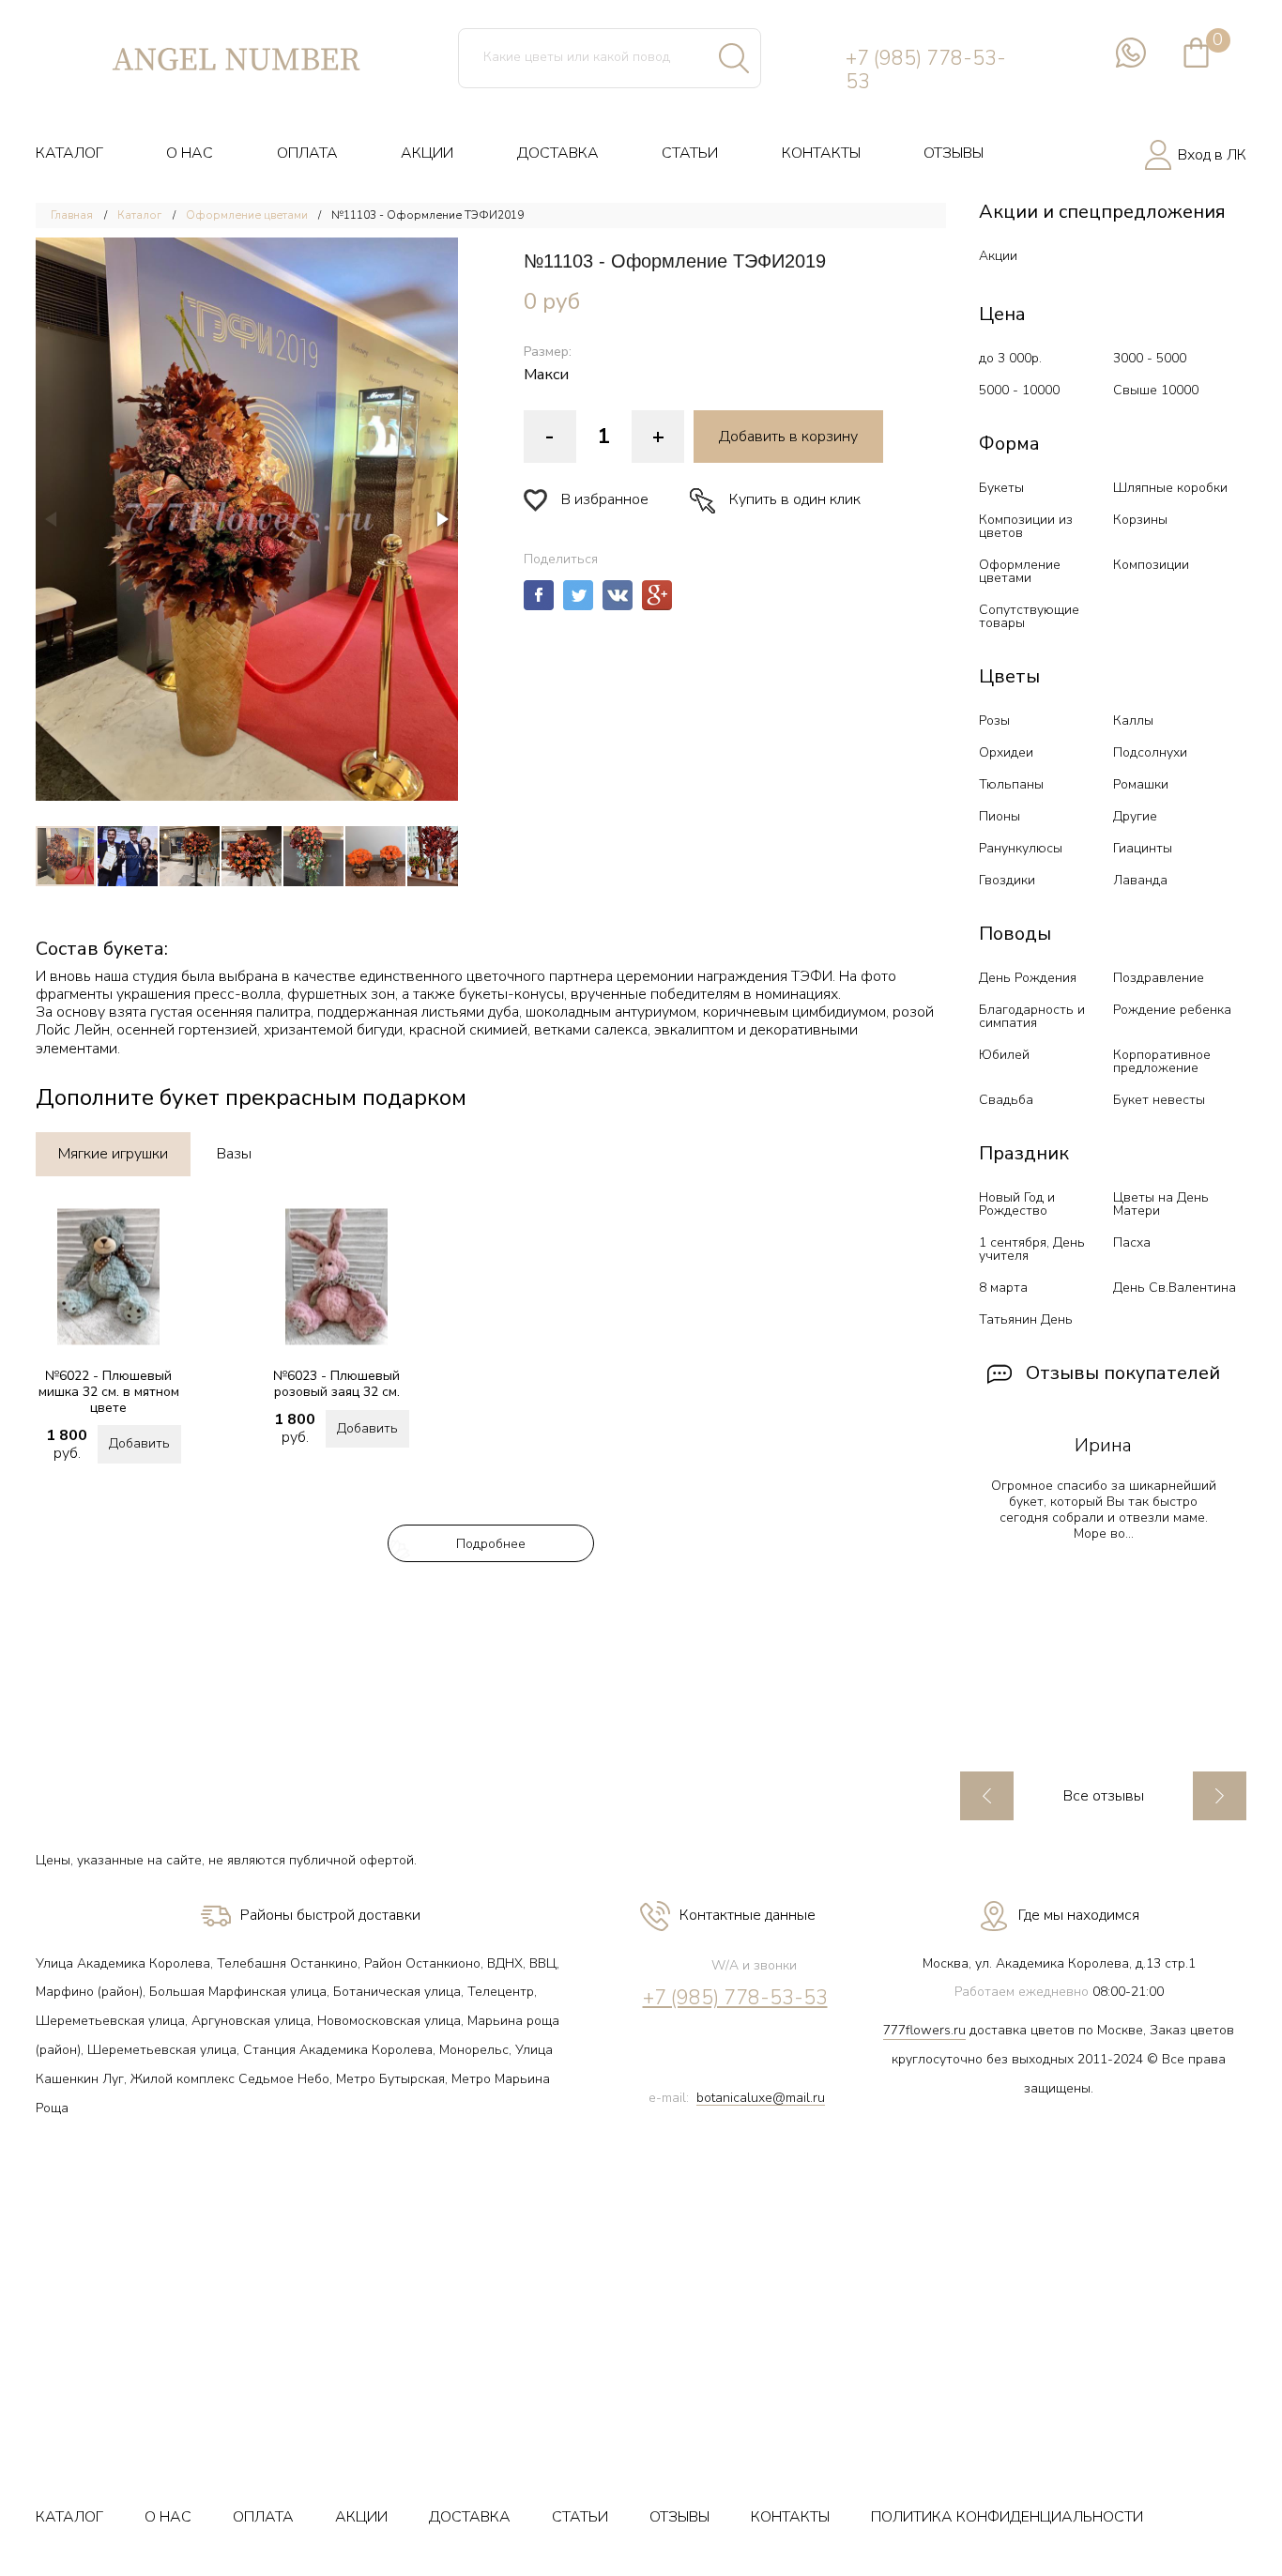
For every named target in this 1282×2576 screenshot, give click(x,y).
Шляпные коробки (1170, 488)
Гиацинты (1143, 848)
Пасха (1132, 1242)
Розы (994, 721)
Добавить (139, 1443)
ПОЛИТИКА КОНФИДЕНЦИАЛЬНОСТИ (1007, 2517)
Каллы (1133, 721)
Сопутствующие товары (1029, 616)
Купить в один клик (795, 499)
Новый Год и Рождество (1017, 1204)
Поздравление (1159, 978)
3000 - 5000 (1150, 358)
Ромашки (1141, 784)
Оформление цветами (248, 215)
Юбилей (1004, 1055)
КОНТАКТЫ (821, 153)
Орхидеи (1006, 752)
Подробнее (491, 1544)
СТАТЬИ (690, 153)
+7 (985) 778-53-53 (926, 70)
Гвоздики (1007, 880)
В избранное (605, 499)
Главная (72, 215)
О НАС (190, 153)
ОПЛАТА (307, 153)
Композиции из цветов (1026, 526)
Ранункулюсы (1021, 848)
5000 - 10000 (1019, 390)
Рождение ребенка (1172, 1010)
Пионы (1000, 816)
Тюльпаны (1011, 784)
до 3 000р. (1010, 358)
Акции (998, 256)
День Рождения (1028, 978)
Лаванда (1140, 880)
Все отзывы (1104, 1796)
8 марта (1003, 1288)
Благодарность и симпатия (1032, 1016)
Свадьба (1006, 1100)
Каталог (139, 215)
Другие (1135, 816)
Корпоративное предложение (1162, 1061)
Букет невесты (1159, 1100)
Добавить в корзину (788, 437)
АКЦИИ (427, 153)
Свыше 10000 (1156, 390)
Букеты (1001, 488)
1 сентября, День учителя (1032, 1249)
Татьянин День (1026, 1319)
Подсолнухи (1150, 752)
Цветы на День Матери (1161, 1204)
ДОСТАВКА (558, 153)
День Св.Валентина (1175, 1288)
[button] (247, 519)
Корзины (1140, 520)
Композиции (1151, 565)
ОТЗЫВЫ (954, 153)
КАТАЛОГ (69, 153)
